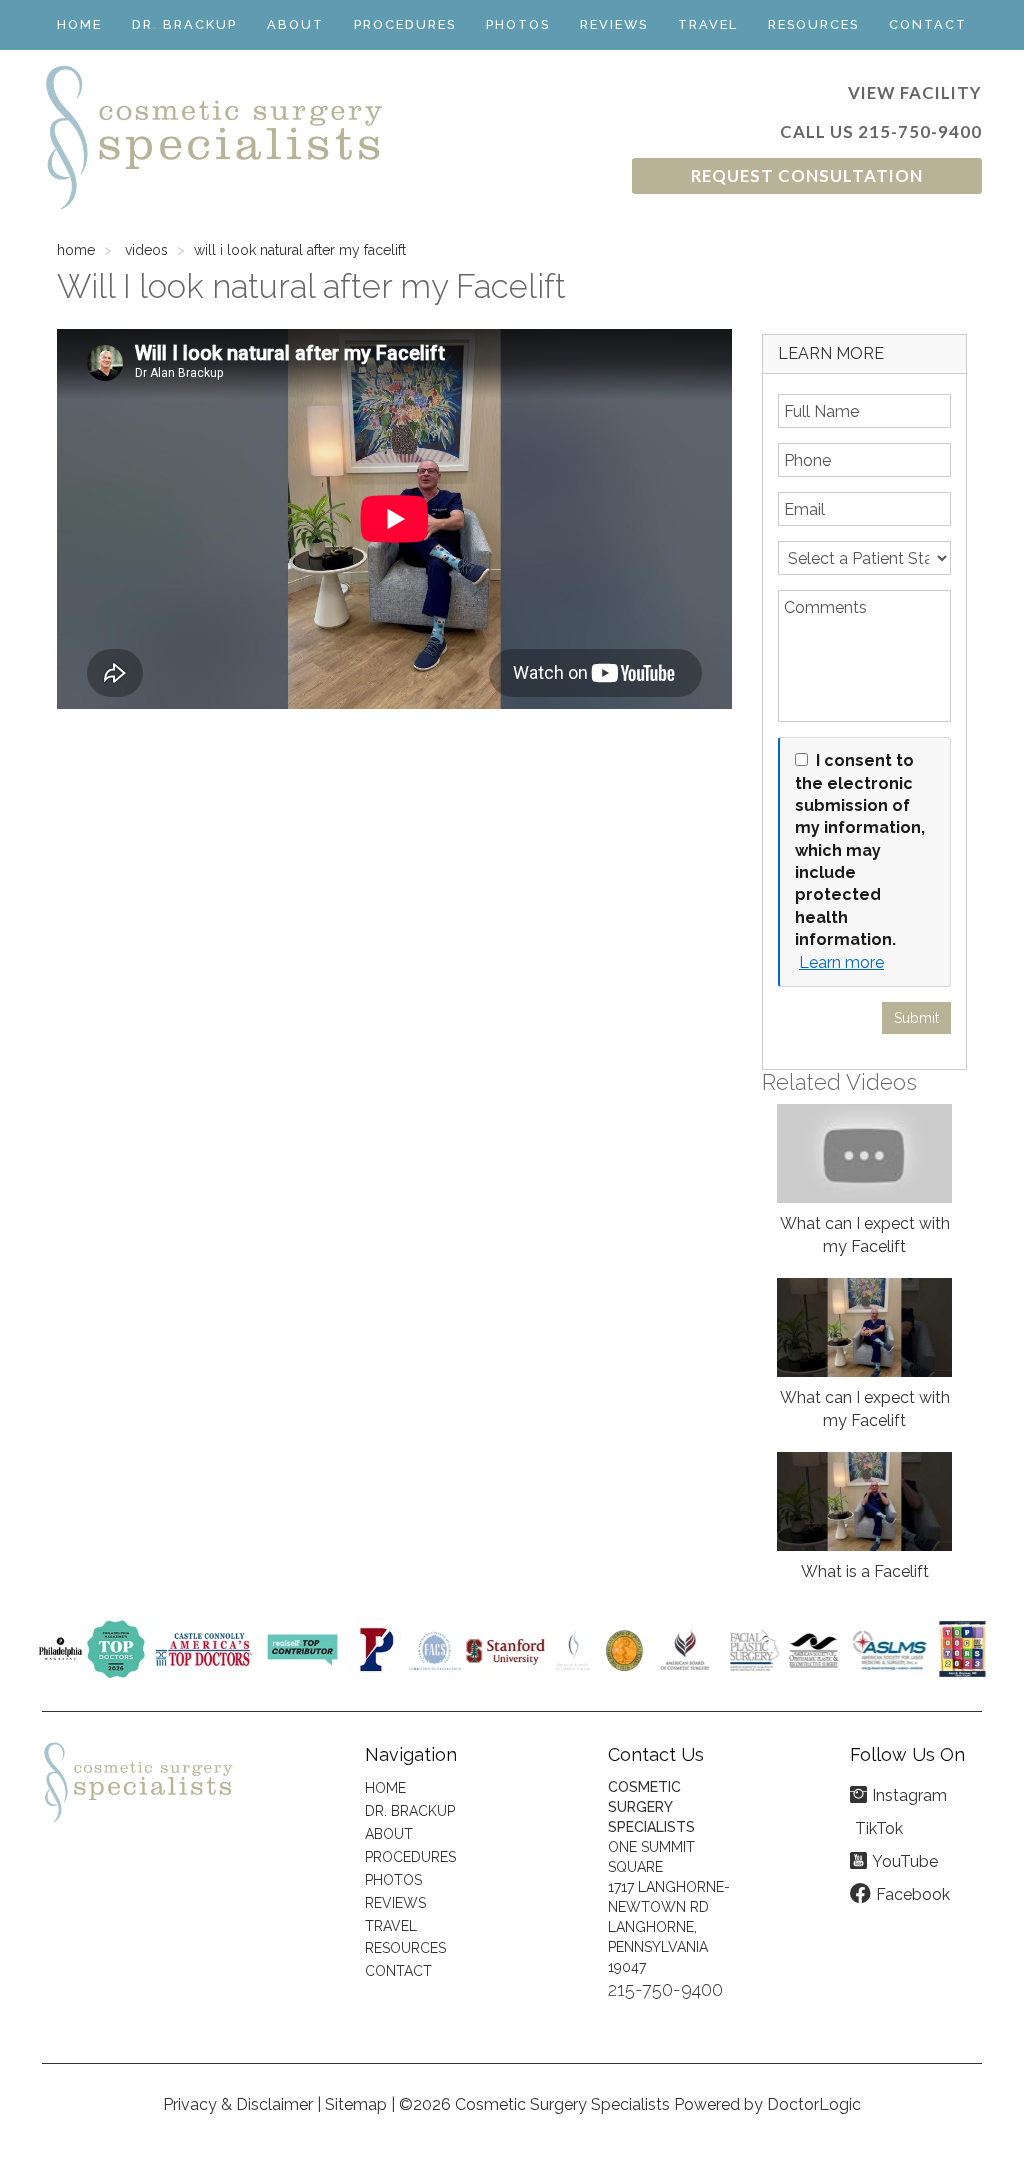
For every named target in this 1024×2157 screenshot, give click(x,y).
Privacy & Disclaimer (238, 2104)
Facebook (913, 1894)
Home (79, 24)
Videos (146, 250)
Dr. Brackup (184, 24)
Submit (916, 1018)
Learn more (841, 962)
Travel (708, 24)
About (295, 24)
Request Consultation (807, 175)
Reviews (614, 24)
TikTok (879, 1828)
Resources (813, 24)
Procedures (405, 24)
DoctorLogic (814, 2104)
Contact (928, 24)
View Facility (915, 92)
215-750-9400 (920, 131)
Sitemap (356, 2104)
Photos (518, 24)
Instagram (909, 1795)
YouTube (905, 1861)
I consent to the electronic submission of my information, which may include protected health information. (860, 850)
